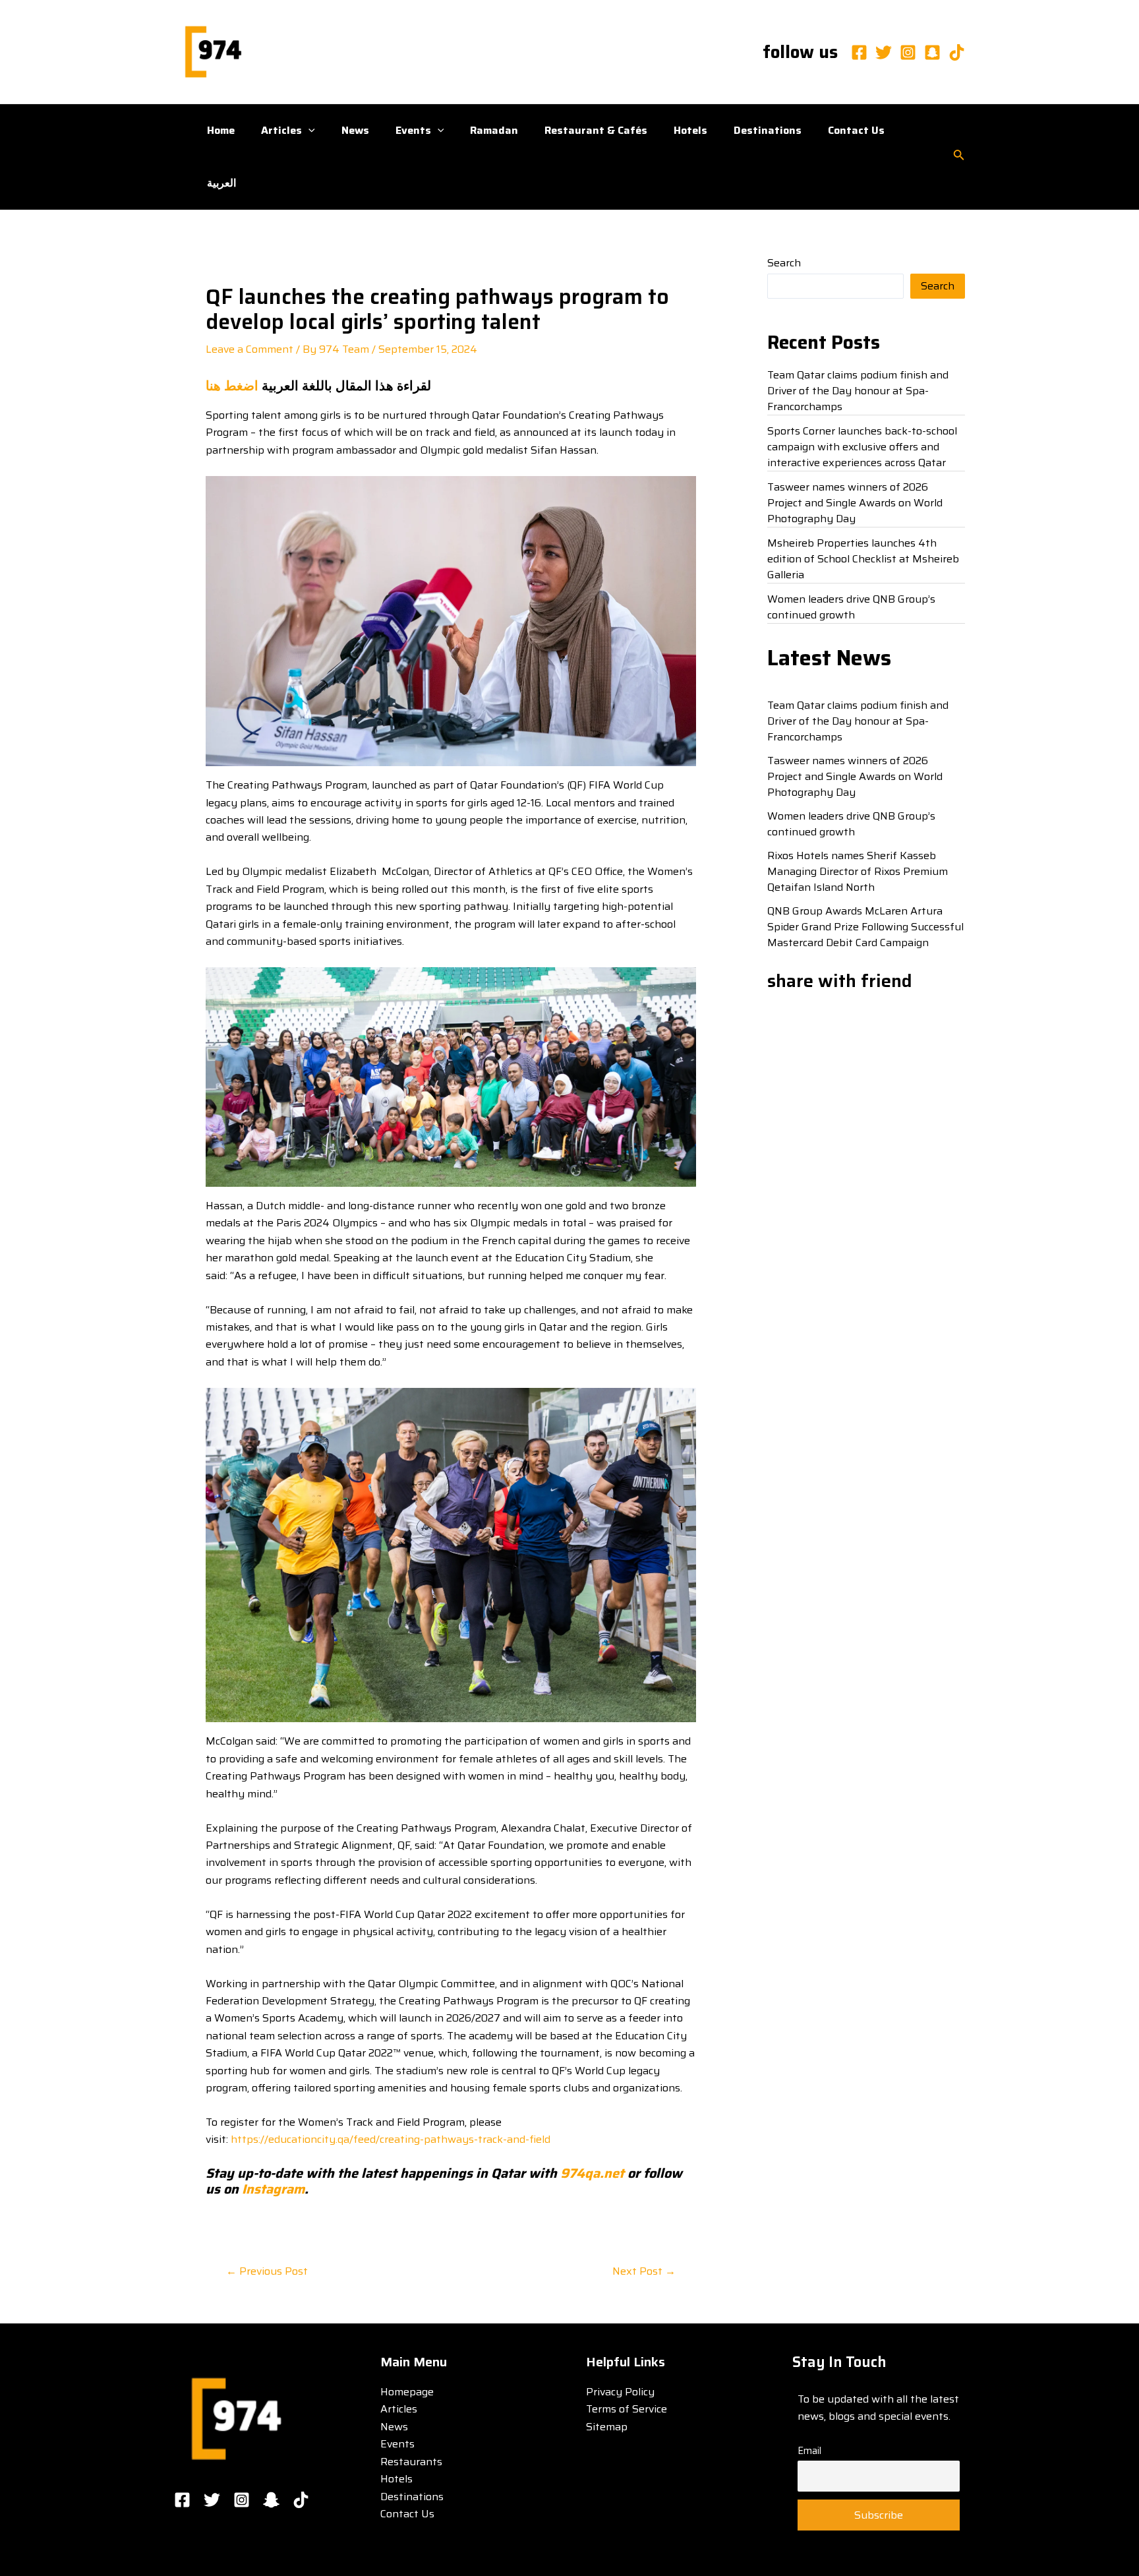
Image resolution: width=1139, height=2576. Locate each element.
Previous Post (267, 2271)
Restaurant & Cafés (596, 130)
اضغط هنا (232, 386)
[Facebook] (859, 52)
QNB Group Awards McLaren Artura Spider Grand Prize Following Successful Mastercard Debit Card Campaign (865, 927)
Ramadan (494, 130)
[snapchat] (932, 52)
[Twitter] (884, 52)
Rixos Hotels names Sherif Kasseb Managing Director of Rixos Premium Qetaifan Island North (858, 871)
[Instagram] (908, 52)
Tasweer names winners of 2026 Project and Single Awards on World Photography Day (855, 503)
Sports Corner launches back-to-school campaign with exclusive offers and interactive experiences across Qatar (862, 447)
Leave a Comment (249, 349)
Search (784, 263)
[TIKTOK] (301, 2500)
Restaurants (411, 2462)
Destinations (768, 130)
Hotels (690, 130)
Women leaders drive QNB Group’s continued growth (851, 607)
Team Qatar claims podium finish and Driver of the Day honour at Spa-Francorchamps (858, 391)
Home (221, 130)
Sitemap (607, 2427)
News (355, 130)
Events (413, 130)
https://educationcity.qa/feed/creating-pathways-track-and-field (391, 2139)
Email (809, 2451)
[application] (308, 131)
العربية (221, 183)
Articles (281, 130)
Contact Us (856, 130)
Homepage (407, 2392)
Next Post (644, 2271)
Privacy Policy (620, 2392)
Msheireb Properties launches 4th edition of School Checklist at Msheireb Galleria (863, 559)
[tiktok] (957, 52)
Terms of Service (627, 2409)
